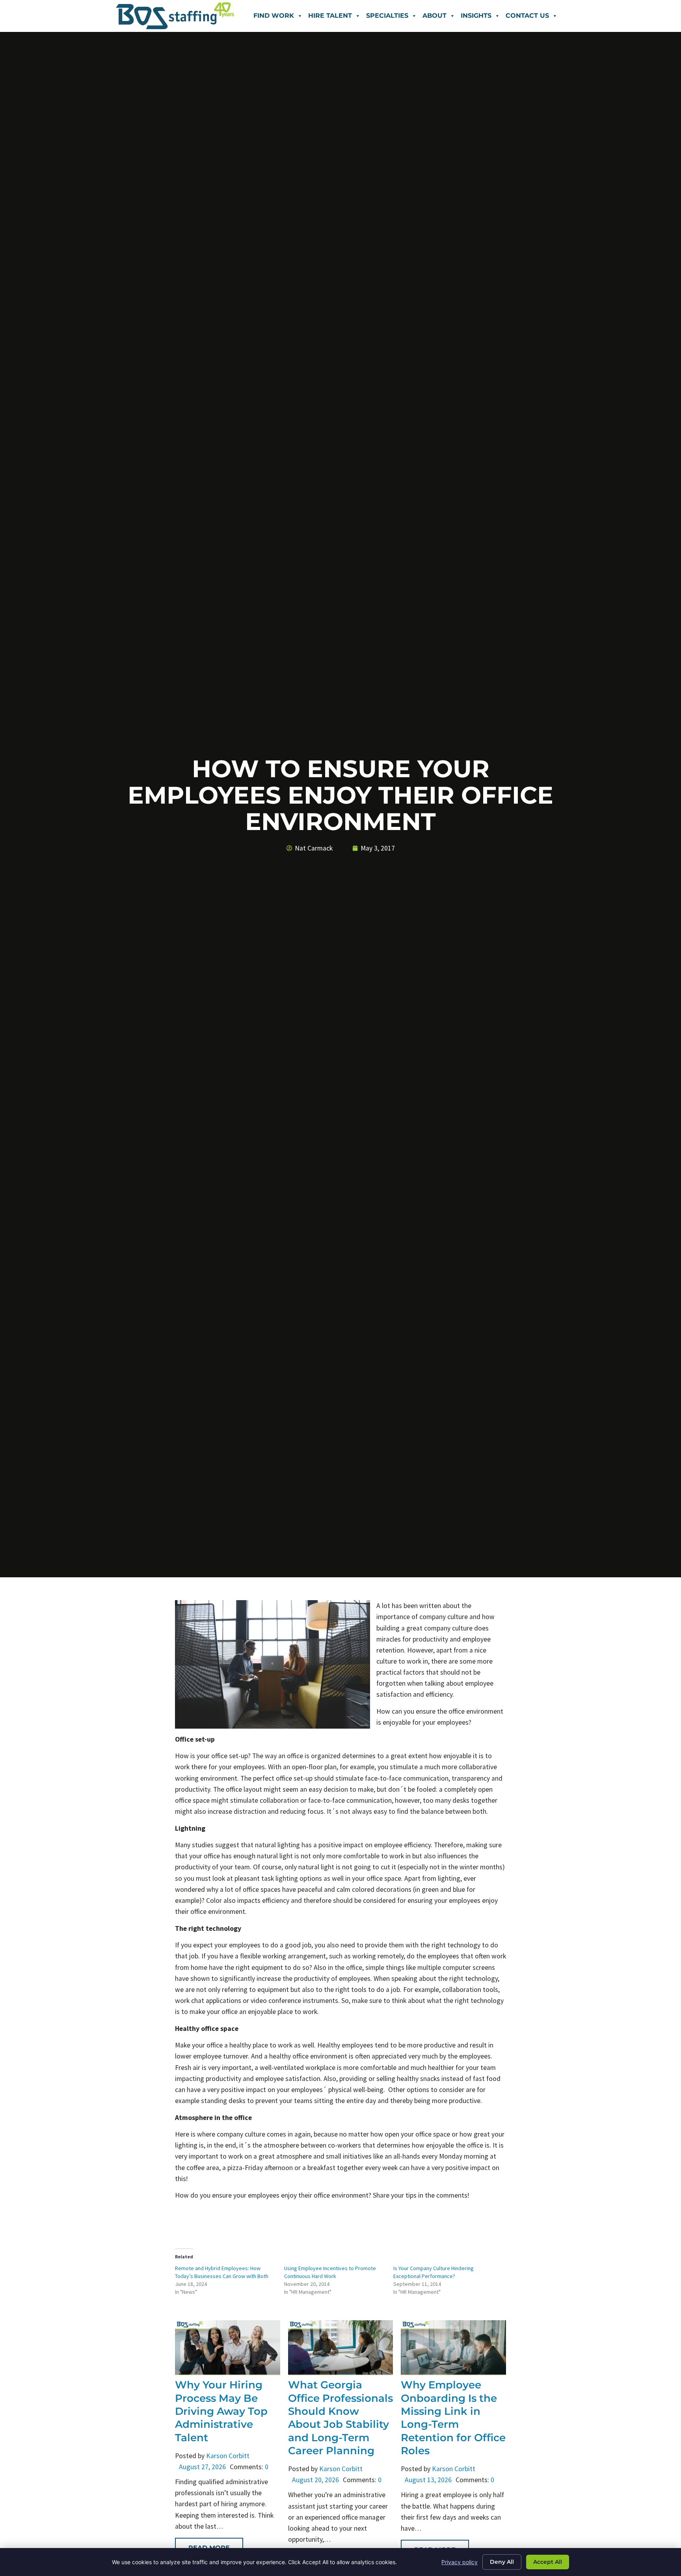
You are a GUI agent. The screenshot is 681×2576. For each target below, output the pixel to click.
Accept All (548, 2562)
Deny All (502, 2562)
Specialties (387, 16)
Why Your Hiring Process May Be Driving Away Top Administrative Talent (221, 2411)
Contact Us (527, 16)
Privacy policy (460, 2562)
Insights (476, 16)
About (434, 16)
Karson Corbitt (228, 2456)
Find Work (274, 16)
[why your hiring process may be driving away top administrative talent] (228, 2373)
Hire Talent (330, 16)
